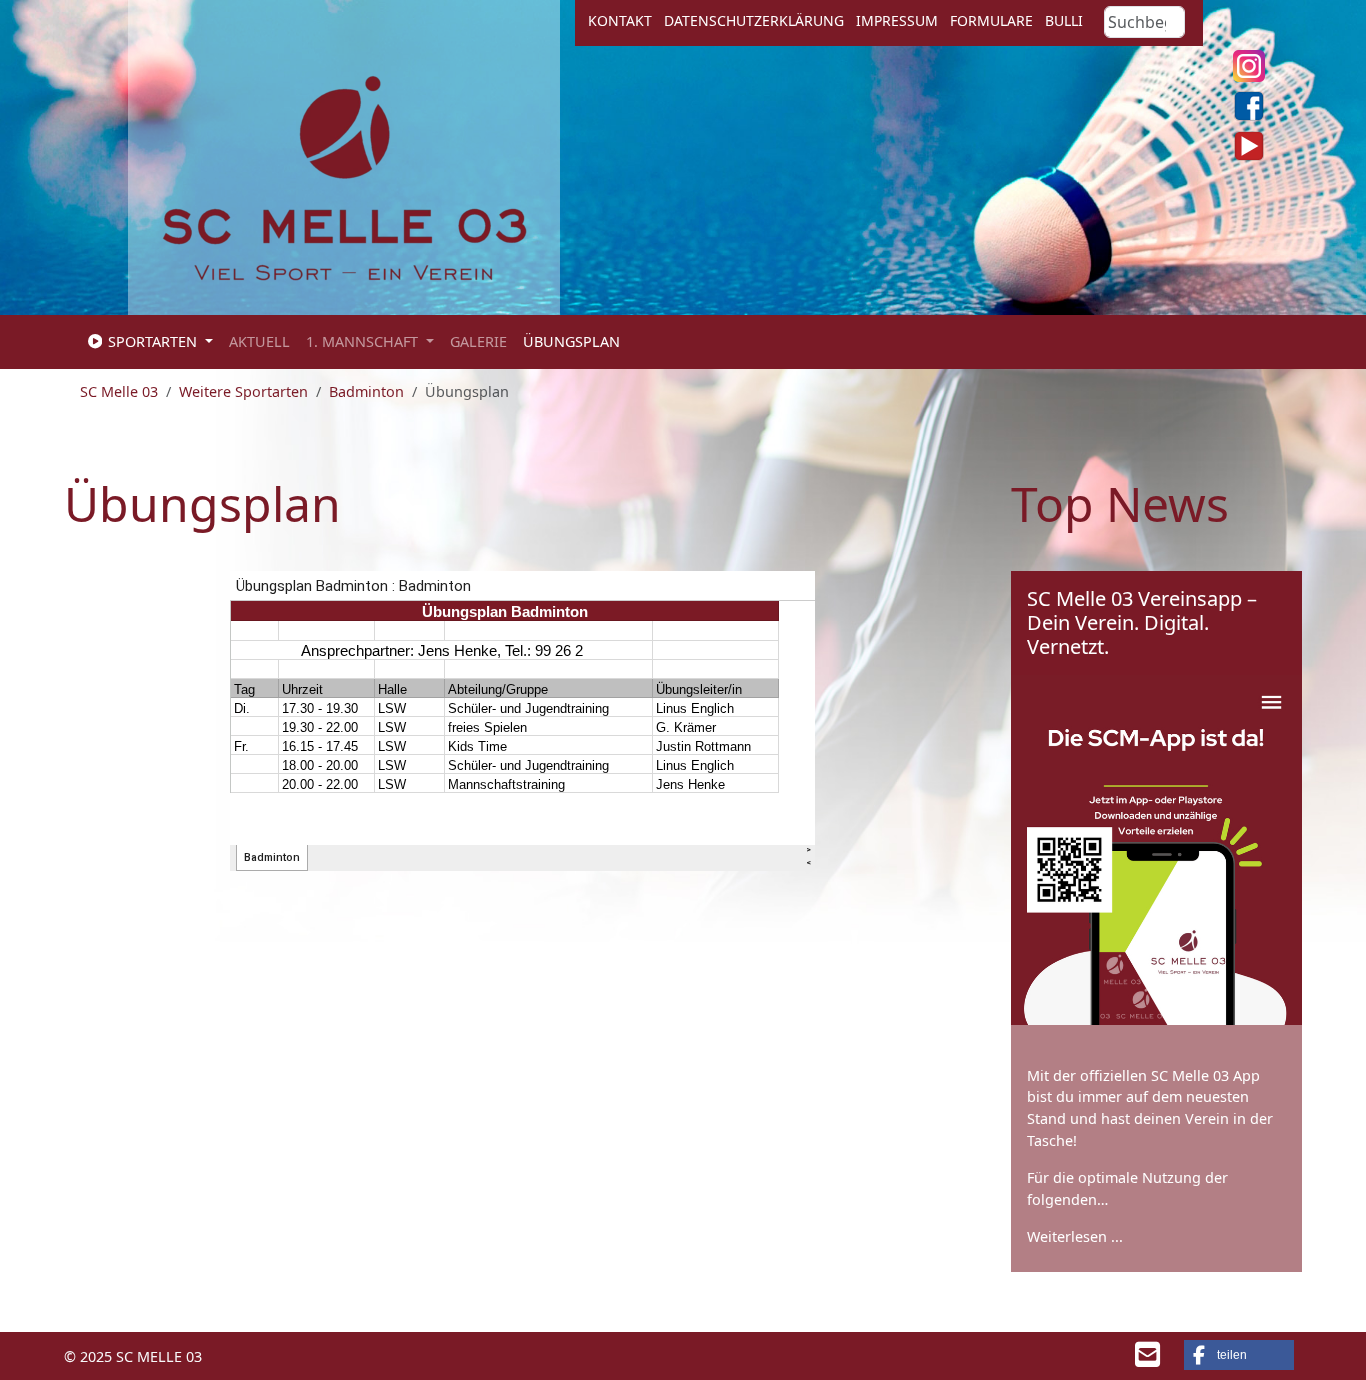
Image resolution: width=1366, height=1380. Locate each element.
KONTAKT (620, 20)
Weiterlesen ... (1075, 1236)
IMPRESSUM (897, 20)
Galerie (478, 341)
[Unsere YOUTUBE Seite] (1249, 146)
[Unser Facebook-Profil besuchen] (1249, 106)
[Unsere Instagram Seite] (1249, 66)
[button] (1239, 1355)
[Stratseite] (344, 175)
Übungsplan (571, 341)
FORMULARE (991, 20)
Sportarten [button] (152, 341)
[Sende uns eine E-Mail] (1147, 1359)
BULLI (1064, 20)
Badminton (366, 391)
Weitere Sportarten (243, 391)
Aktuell (259, 341)
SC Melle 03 (119, 391)
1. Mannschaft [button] (364, 341)
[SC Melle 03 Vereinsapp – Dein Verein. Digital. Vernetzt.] (1157, 850)
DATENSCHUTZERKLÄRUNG (754, 20)
